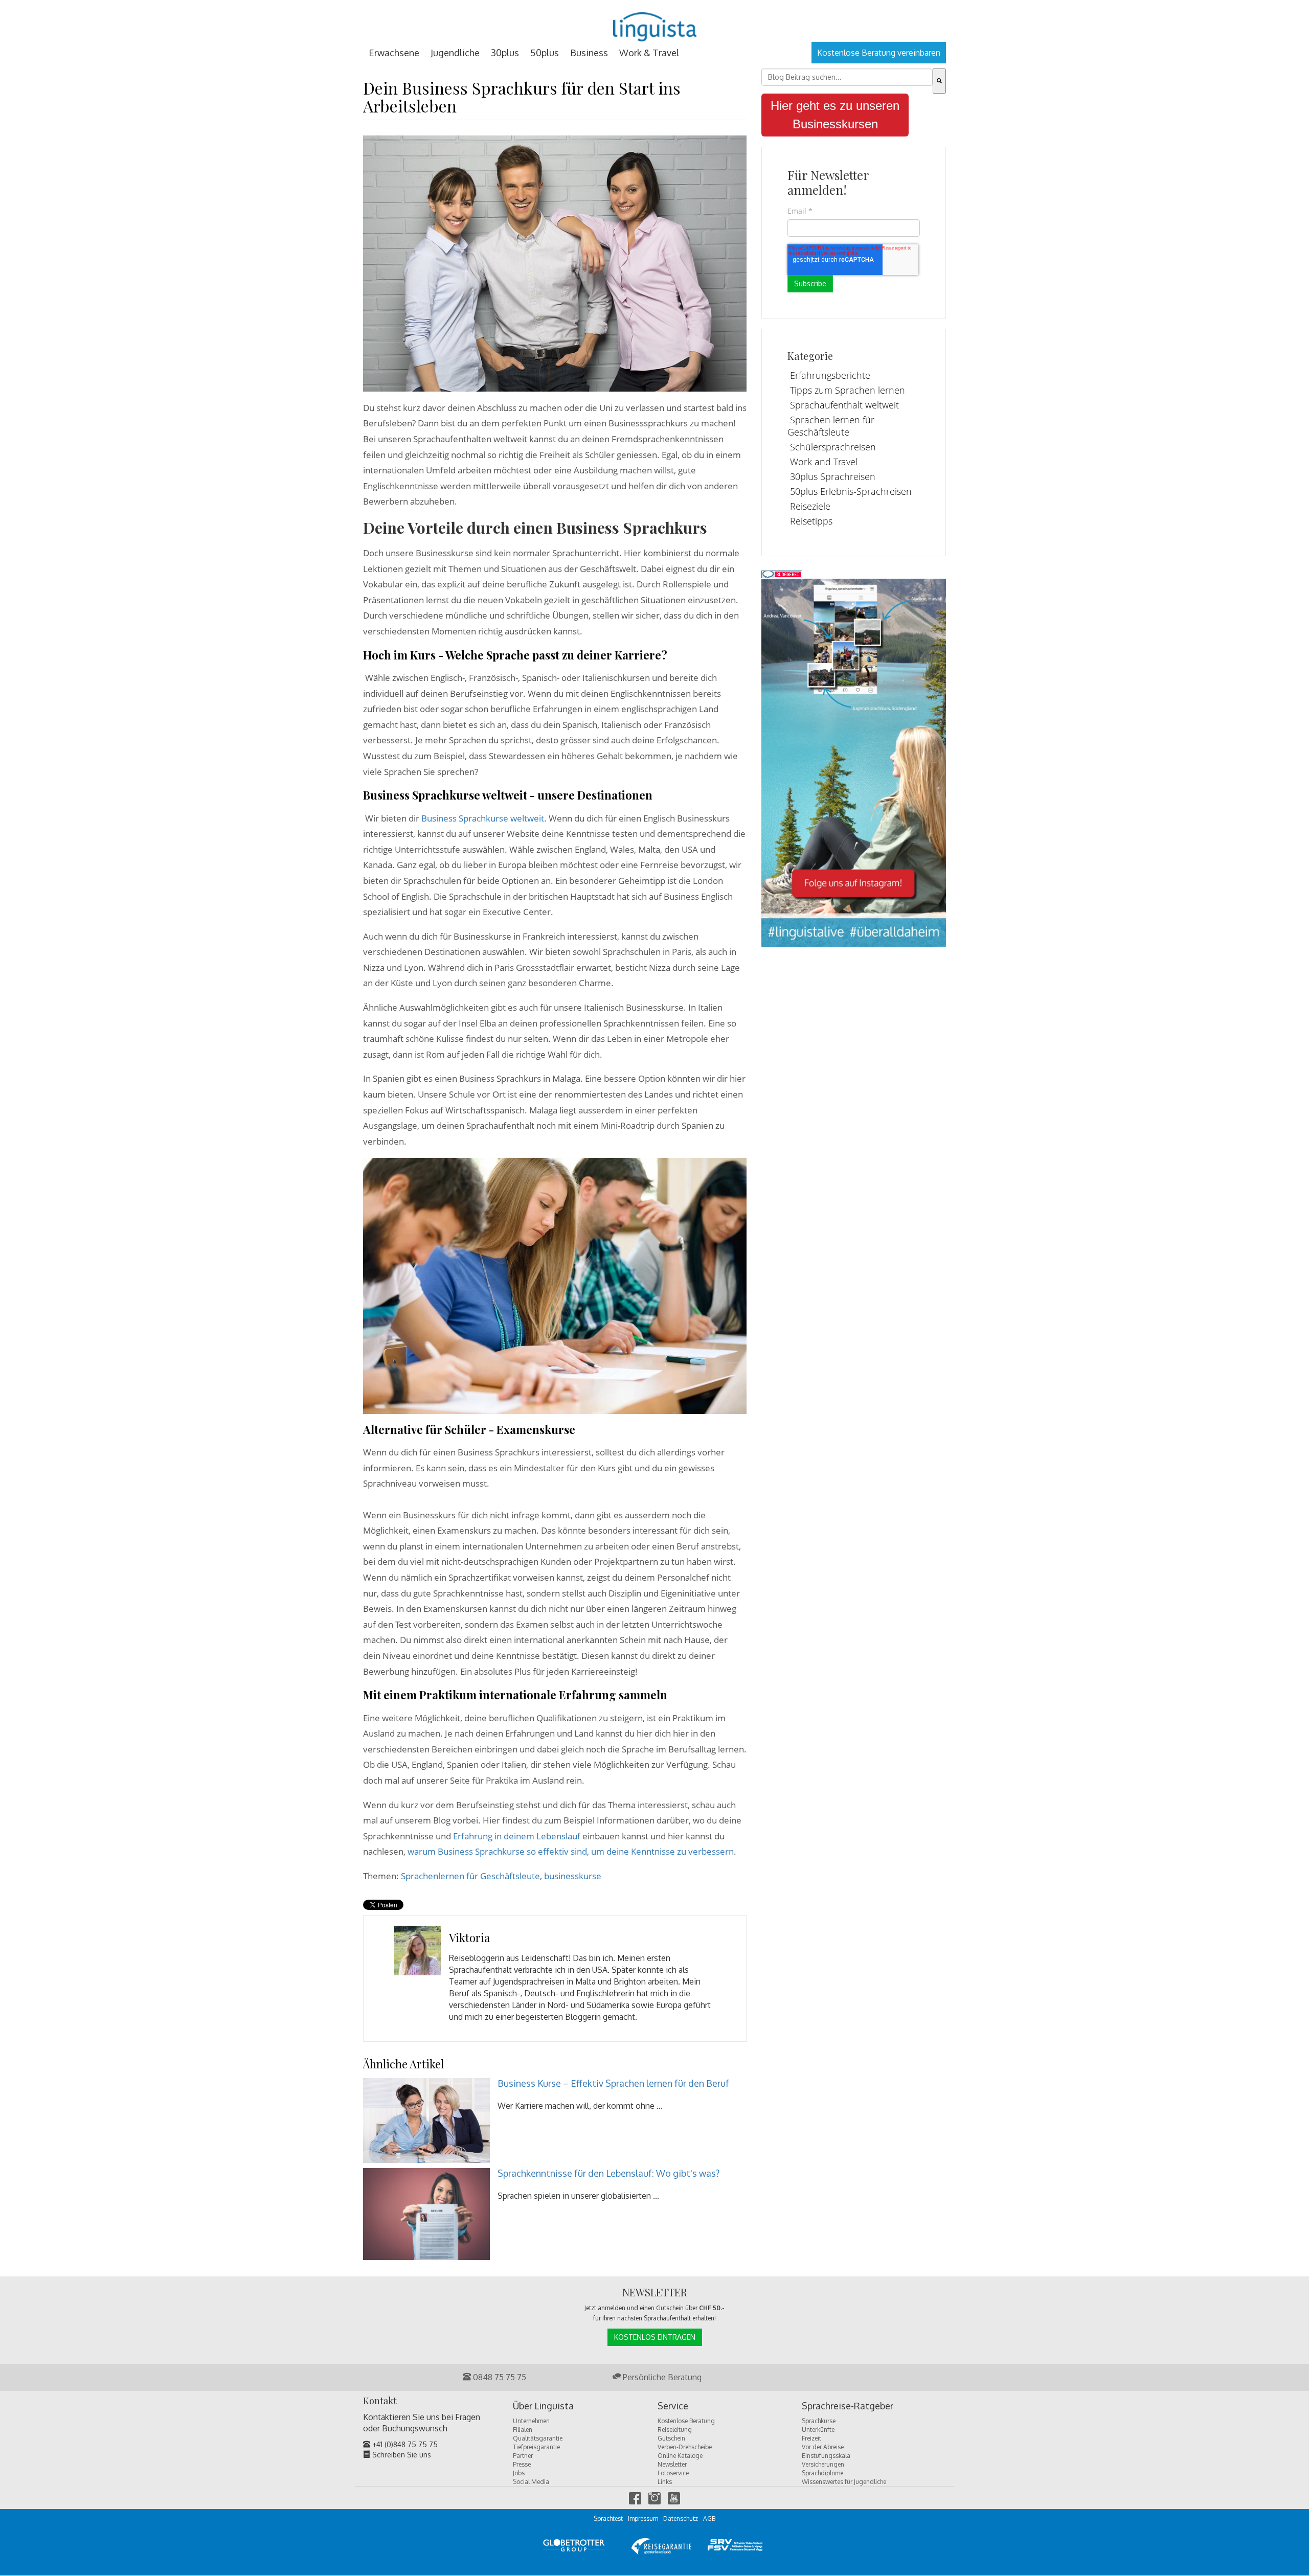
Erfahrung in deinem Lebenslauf (518, 1836)
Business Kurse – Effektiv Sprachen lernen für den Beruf (613, 2083)
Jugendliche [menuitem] (455, 53)
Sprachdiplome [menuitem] (822, 2473)
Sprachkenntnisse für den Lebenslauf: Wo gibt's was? (608, 2173)
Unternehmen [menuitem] (531, 2421)
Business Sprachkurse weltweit (483, 818)
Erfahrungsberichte (830, 375)
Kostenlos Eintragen (655, 2337)
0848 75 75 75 (499, 2377)
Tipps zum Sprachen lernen (848, 390)
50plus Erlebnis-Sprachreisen (851, 491)
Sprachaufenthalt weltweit (844, 405)
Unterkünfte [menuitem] (818, 2430)
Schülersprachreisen (833, 447)
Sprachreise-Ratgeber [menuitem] (848, 2406)
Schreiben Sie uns (401, 2455)
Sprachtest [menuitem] (608, 2518)
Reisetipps (811, 521)
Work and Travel (824, 462)
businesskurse (573, 1876)
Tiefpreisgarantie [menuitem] (536, 2447)
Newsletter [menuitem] (672, 2464)
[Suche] (939, 81)
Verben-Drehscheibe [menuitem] (685, 2447)
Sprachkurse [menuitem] (819, 2421)
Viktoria (469, 1937)
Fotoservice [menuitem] (673, 2473)
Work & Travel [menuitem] (649, 53)
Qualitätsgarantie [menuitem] (538, 2438)
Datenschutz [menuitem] (681, 2518)
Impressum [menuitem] (643, 2518)
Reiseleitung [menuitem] (675, 2430)
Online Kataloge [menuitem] (680, 2456)
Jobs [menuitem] (519, 2473)
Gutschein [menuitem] (671, 2438)
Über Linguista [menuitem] (543, 2406)
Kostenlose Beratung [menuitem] (686, 2421)
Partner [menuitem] (523, 2456)
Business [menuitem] (589, 53)
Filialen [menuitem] (523, 2430)
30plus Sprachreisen (833, 476)
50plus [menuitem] (545, 53)
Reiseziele (810, 506)
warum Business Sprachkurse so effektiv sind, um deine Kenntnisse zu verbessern (571, 1851)
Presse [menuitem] (522, 2464)
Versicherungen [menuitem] (823, 2464)
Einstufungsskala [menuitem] (826, 2456)
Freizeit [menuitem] (811, 2438)
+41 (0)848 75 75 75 (404, 2444)
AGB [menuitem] (709, 2518)
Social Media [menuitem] (531, 2482)
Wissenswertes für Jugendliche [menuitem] (844, 2482)
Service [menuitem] (673, 2406)
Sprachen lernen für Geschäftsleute (831, 426)
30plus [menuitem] (505, 53)
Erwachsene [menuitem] (394, 53)
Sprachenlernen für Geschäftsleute (470, 1876)
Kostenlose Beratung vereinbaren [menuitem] (879, 53)
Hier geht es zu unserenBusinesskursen (835, 115)
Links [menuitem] (665, 2482)
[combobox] (847, 77)
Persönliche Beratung (661, 2377)
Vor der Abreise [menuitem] (823, 2447)
